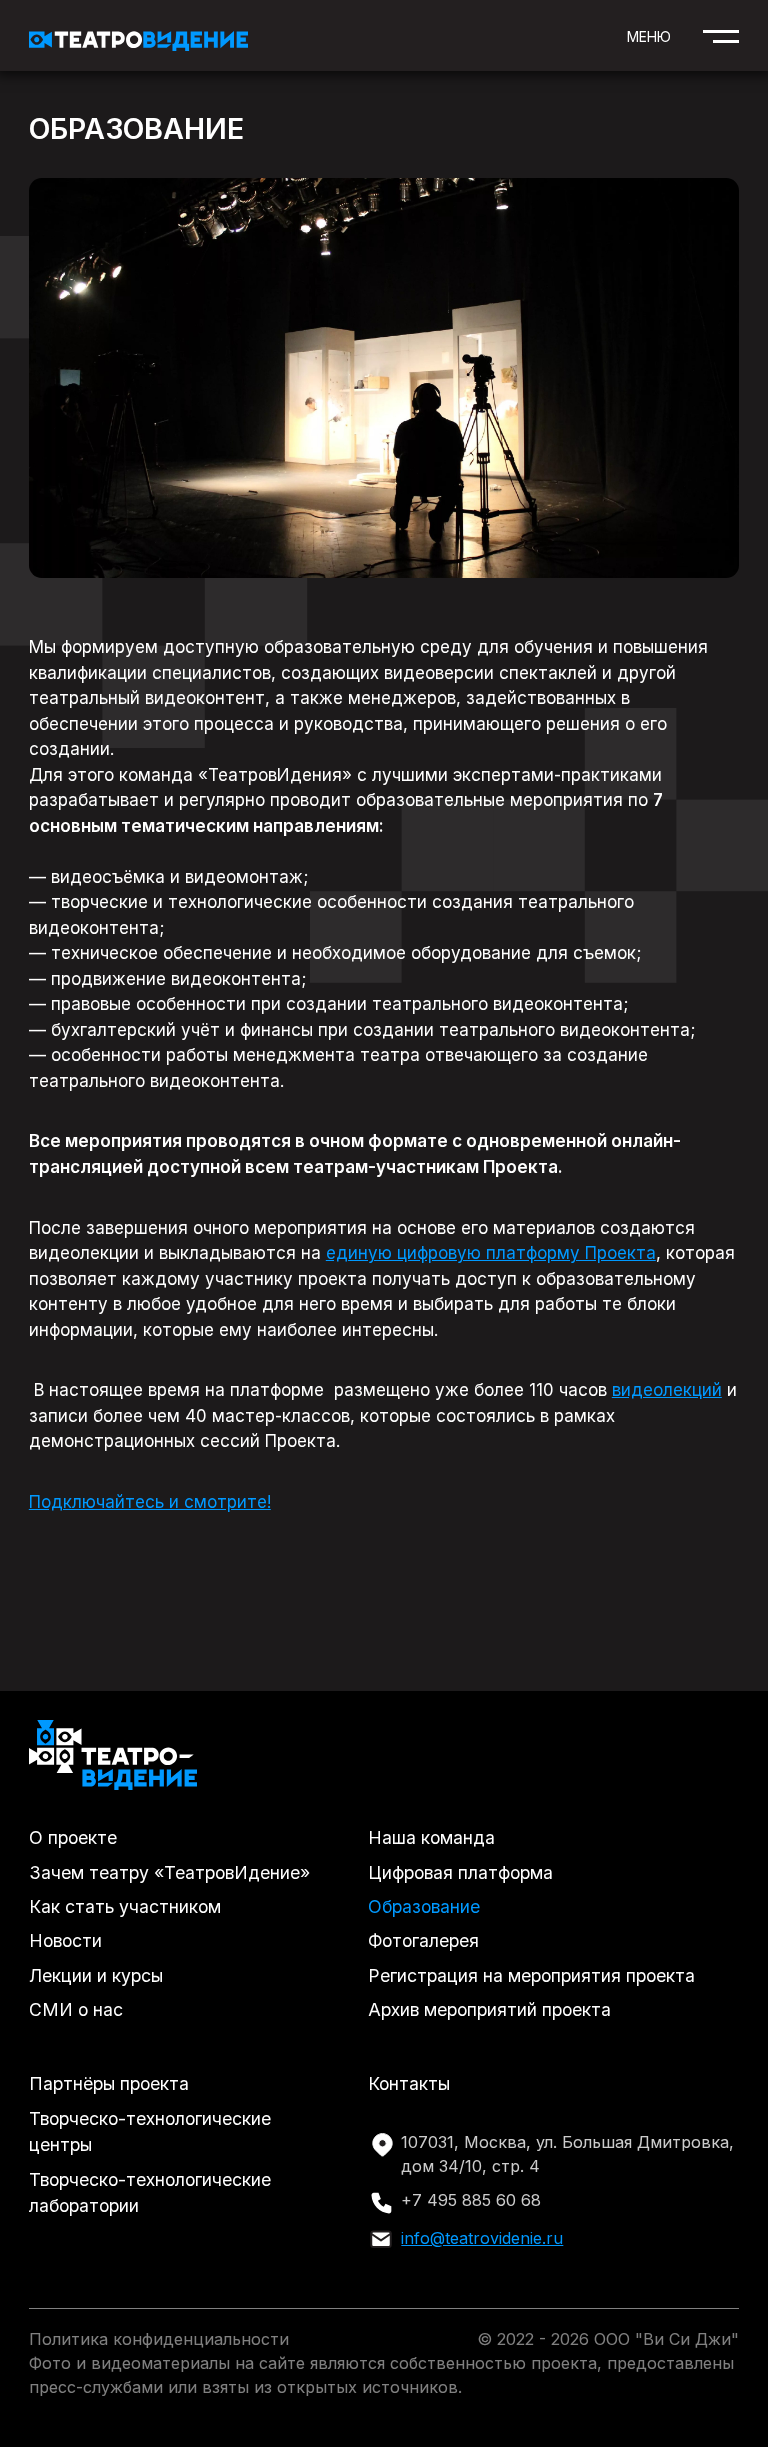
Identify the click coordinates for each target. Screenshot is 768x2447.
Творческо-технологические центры (150, 2131)
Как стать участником (125, 1906)
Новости (65, 1940)
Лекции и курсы (96, 1975)
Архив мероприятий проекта (489, 2009)
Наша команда (431, 1837)
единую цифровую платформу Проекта (491, 1253)
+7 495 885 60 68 (471, 2200)
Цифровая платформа (460, 1872)
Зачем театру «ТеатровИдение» (169, 1872)
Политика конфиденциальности (159, 2339)
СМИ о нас (76, 2009)
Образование (424, 1906)
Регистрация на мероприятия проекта (531, 1975)
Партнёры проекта (109, 2083)
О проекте (73, 1837)
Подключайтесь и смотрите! (150, 1502)
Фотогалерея (423, 1940)
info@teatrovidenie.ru (482, 2238)
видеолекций (667, 1390)
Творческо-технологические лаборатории (150, 2192)
